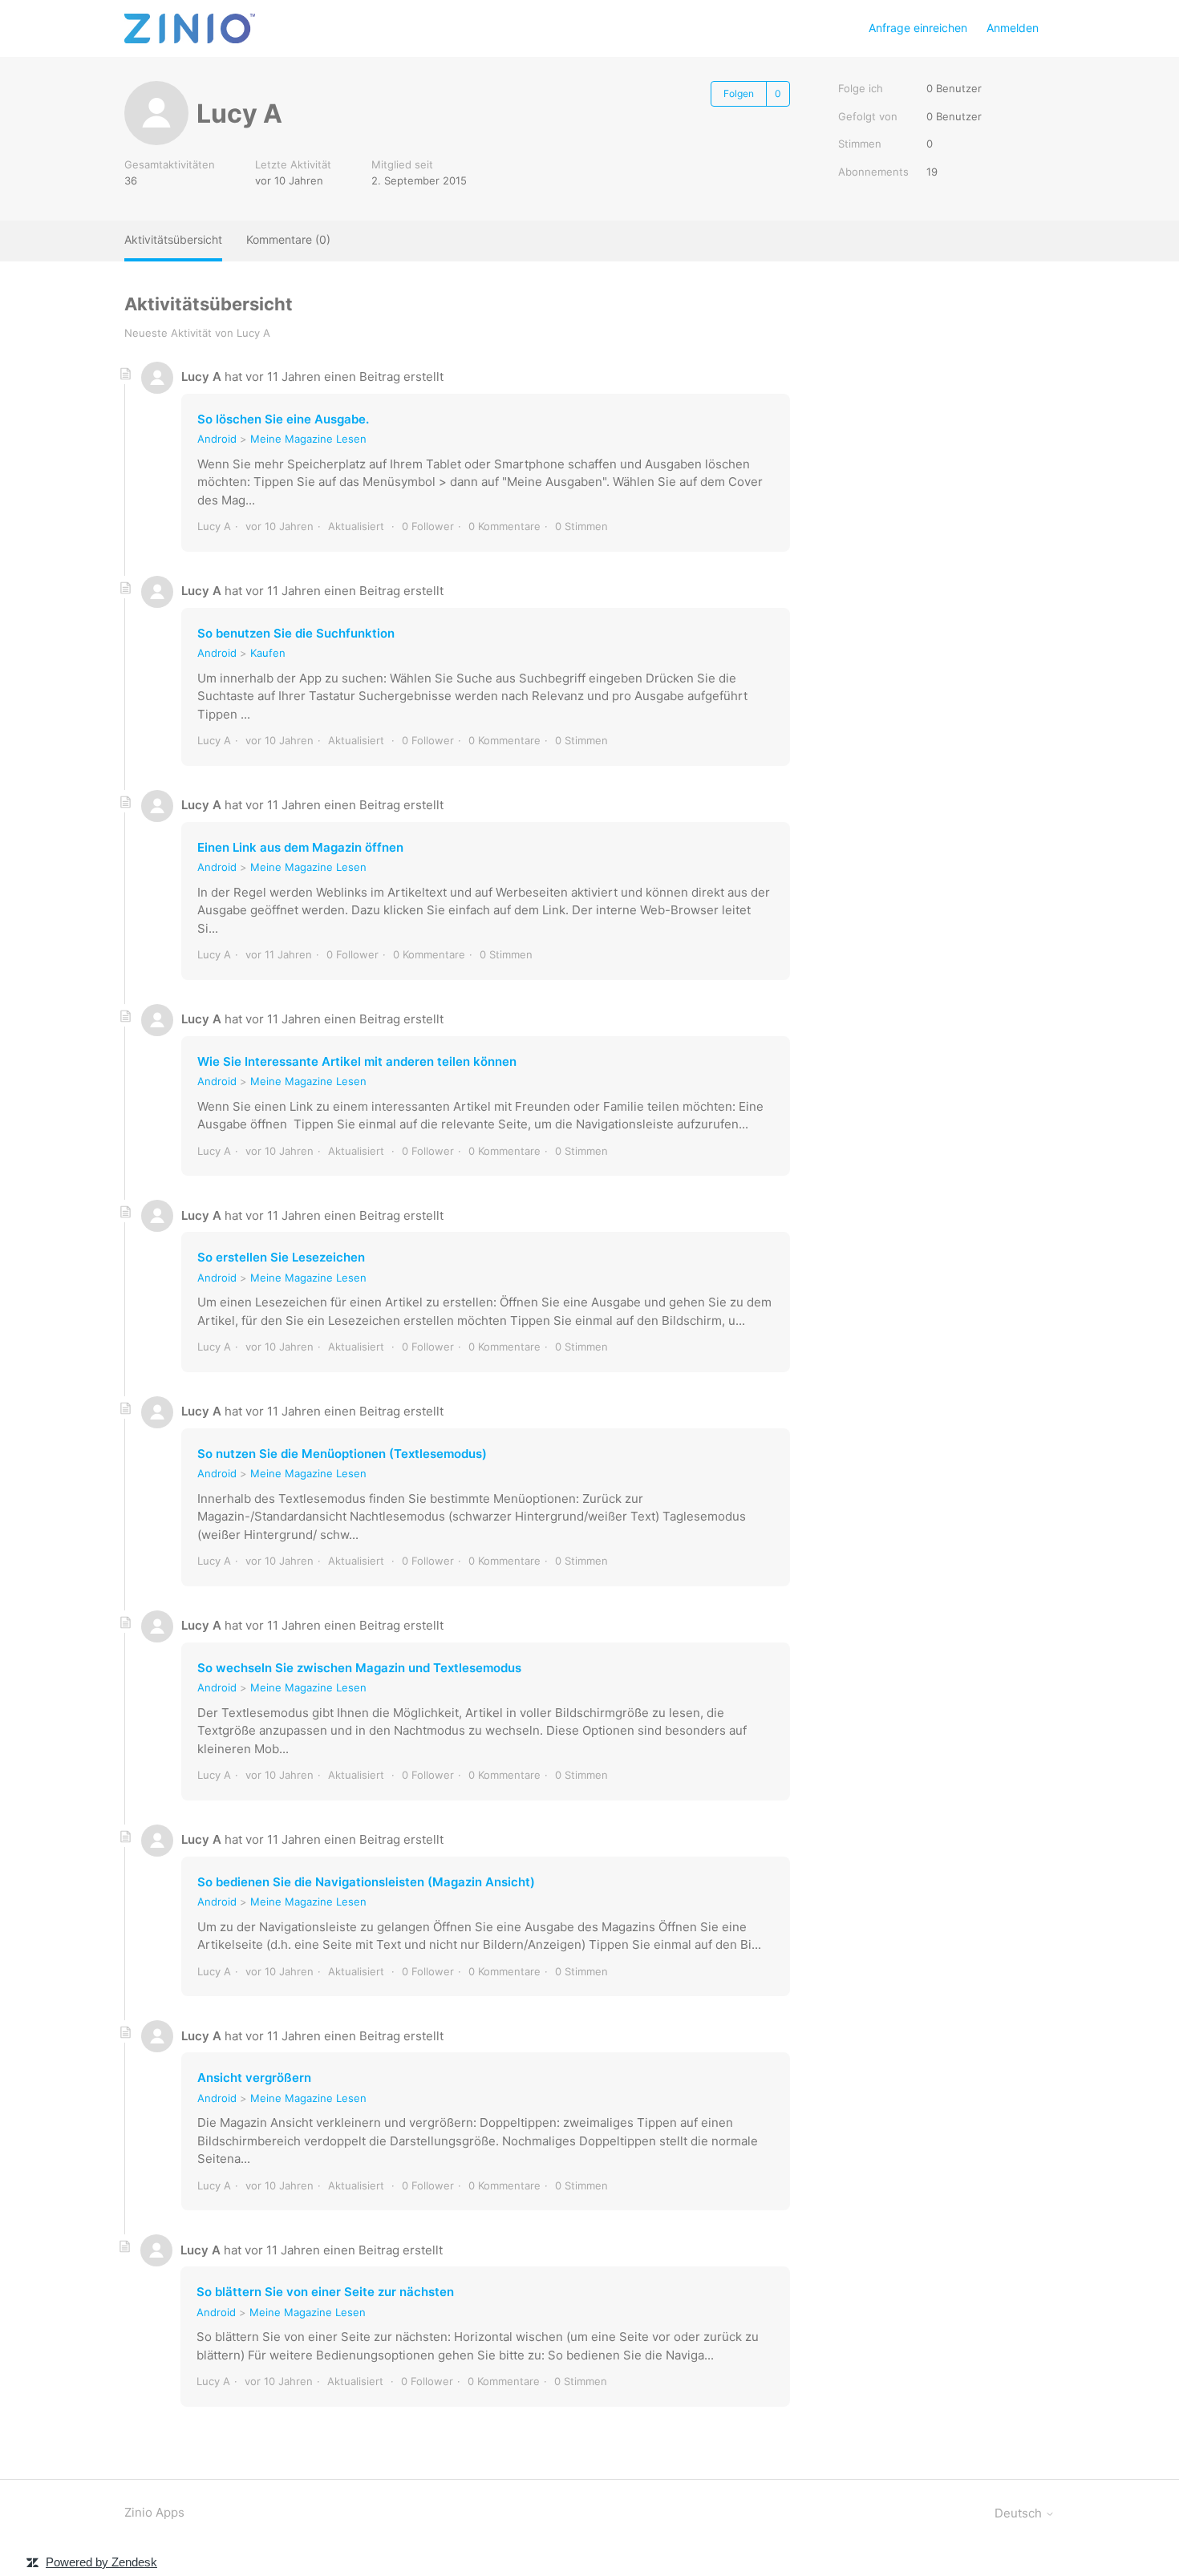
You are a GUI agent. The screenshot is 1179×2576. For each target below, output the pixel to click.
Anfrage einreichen (918, 28)
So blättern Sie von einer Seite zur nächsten (325, 2292)
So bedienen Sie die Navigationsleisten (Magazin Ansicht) (366, 1882)
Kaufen (268, 653)
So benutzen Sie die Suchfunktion (296, 633)
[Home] (190, 28)
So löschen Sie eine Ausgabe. (283, 419)
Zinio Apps (154, 2512)
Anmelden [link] (1013, 28)
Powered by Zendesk (101, 2562)
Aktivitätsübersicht (173, 239)
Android (217, 439)
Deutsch (1020, 2513)
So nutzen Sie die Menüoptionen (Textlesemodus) (342, 1454)
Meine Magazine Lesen (308, 439)
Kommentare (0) (288, 239)
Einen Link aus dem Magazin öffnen (300, 847)
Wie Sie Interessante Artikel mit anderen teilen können (357, 1061)
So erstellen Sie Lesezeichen (281, 1257)
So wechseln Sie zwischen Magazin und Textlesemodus (359, 1668)
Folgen (739, 93)
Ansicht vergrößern (254, 2078)
